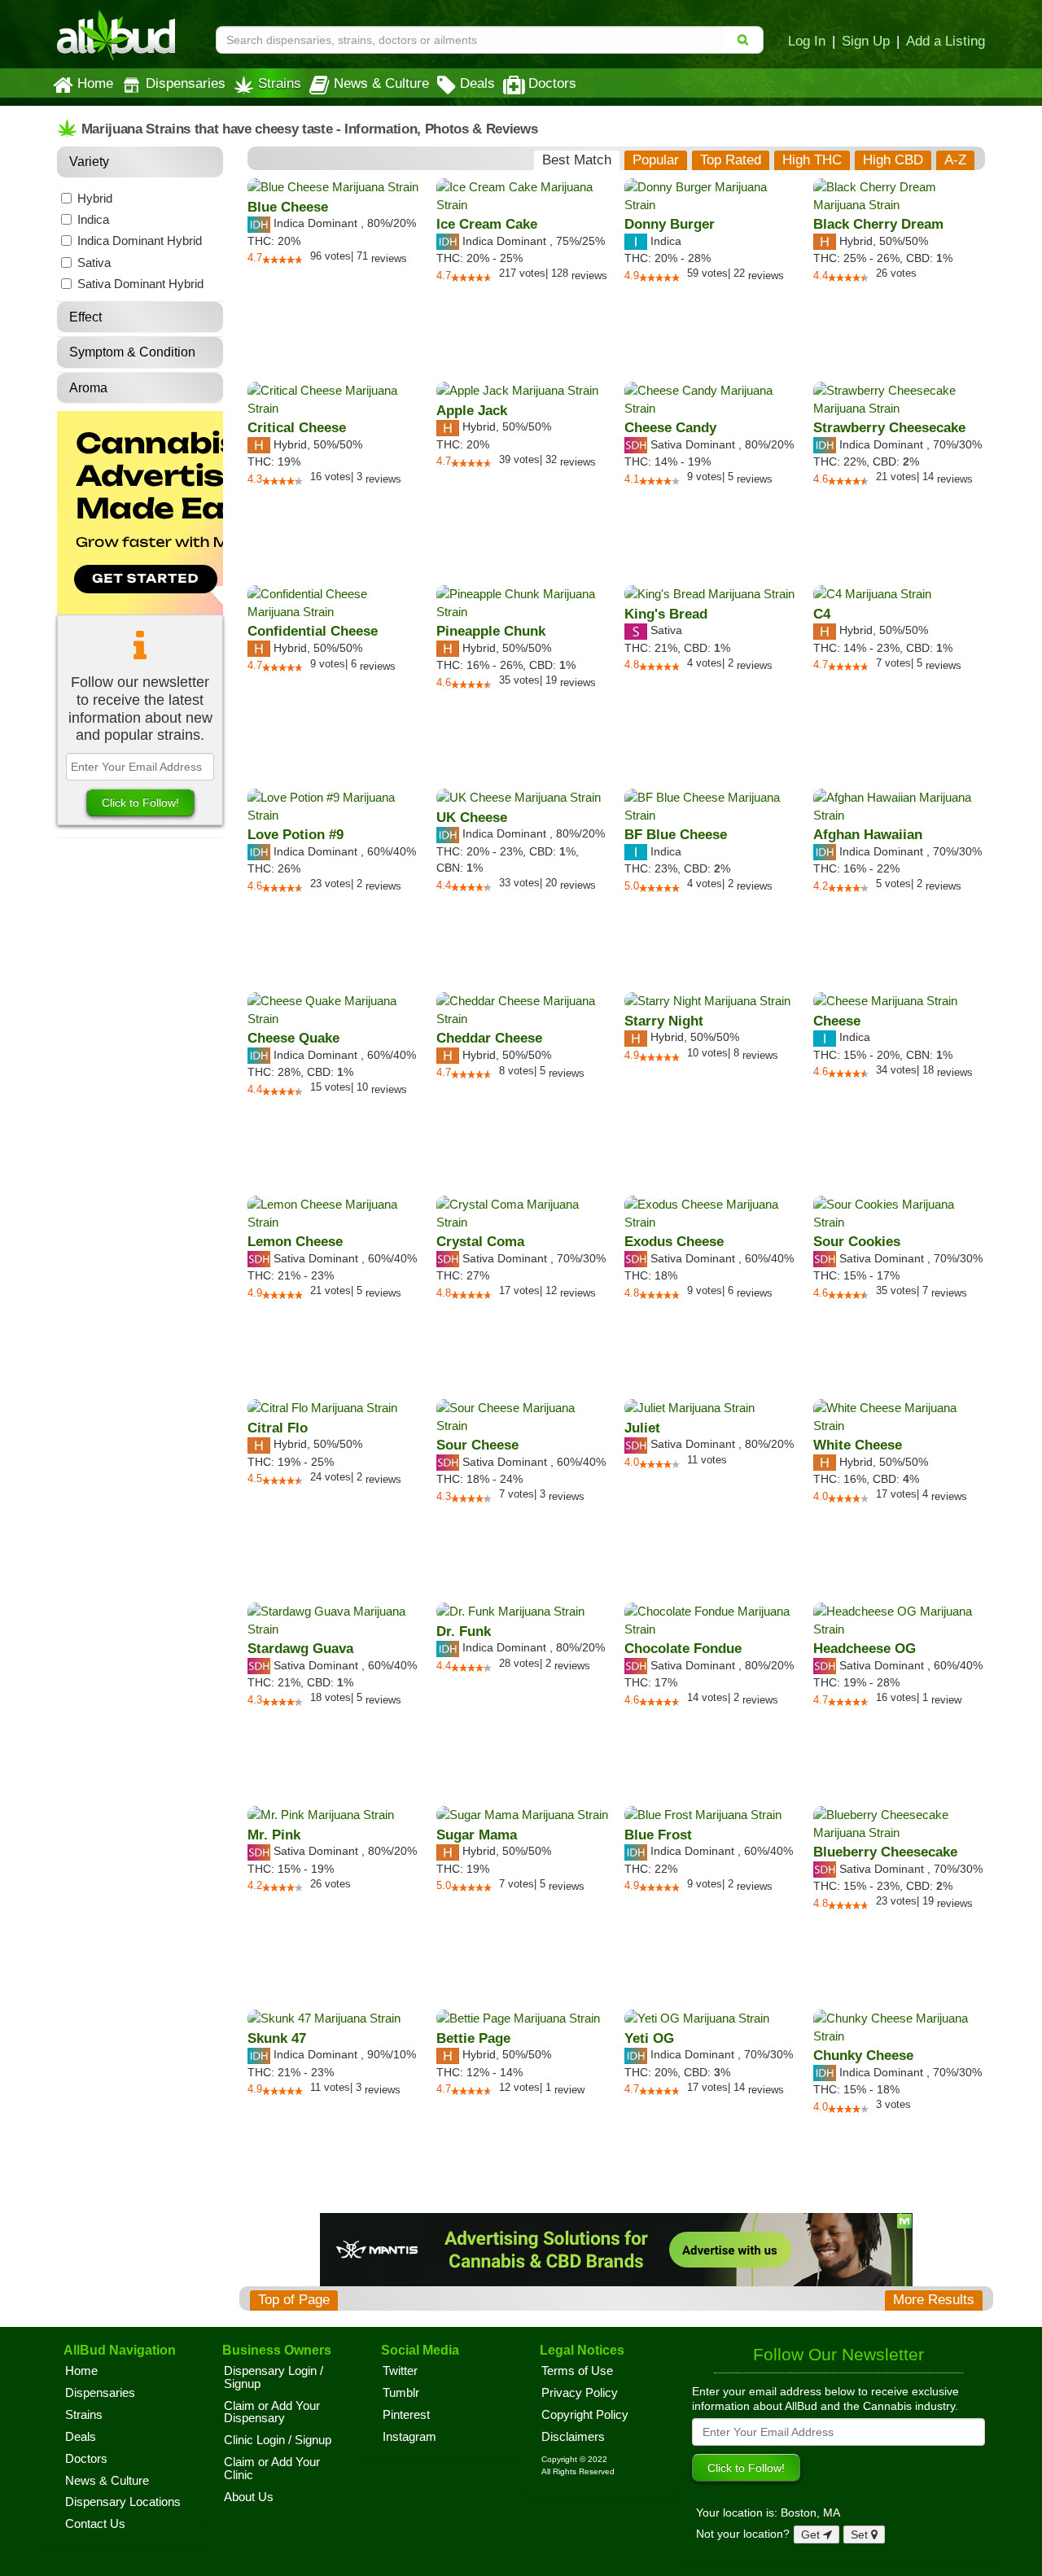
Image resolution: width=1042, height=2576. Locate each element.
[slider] (282, 260)
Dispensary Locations (123, 2502)
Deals (477, 83)
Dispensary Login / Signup (274, 2377)
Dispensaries (186, 83)
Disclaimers (573, 2437)
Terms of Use (577, 2371)
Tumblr (401, 2393)
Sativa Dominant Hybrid (140, 284)
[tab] (577, 160)
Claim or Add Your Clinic (272, 2469)
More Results (934, 2300)
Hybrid (95, 198)
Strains (280, 83)
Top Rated (731, 160)
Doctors (552, 83)
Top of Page (294, 2300)
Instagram (409, 2437)
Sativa (94, 262)
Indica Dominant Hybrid (140, 241)
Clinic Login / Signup (278, 2440)
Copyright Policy (585, 2415)
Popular (656, 160)
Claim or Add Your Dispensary (272, 2412)
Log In (807, 41)
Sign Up (866, 41)
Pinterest (406, 2415)
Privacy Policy (580, 2393)
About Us (249, 2497)
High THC (812, 160)
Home (95, 83)
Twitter (400, 2371)
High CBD (893, 160)
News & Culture (381, 83)
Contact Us (95, 2524)
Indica (93, 219)
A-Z (955, 160)
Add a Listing (946, 41)
